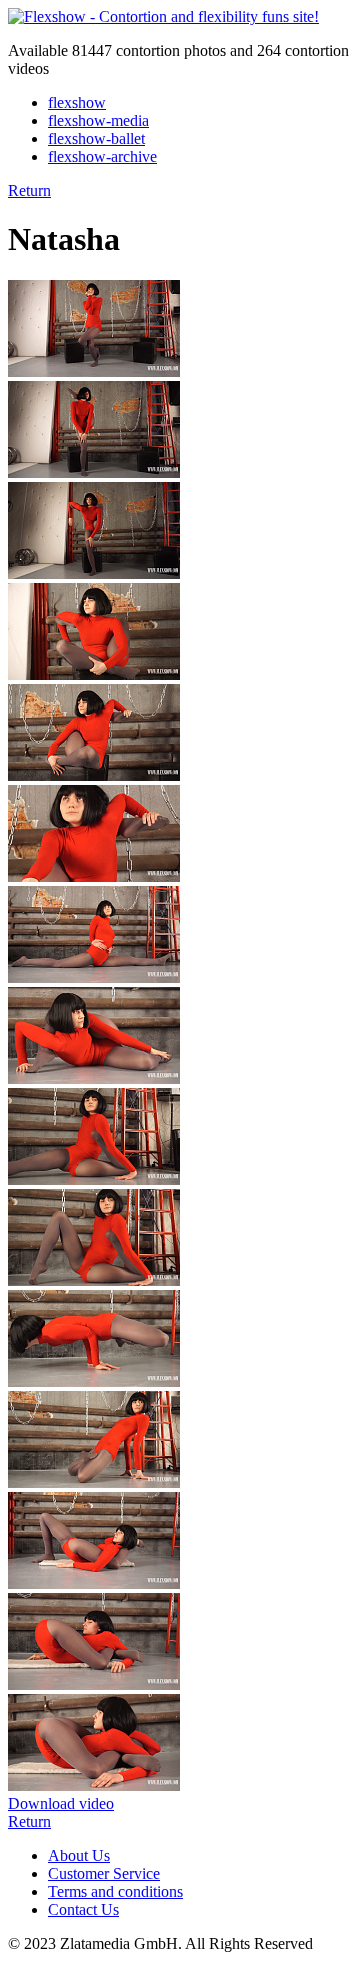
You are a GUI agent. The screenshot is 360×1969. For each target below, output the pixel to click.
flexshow (77, 102)
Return (29, 190)
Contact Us (83, 1909)
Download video (61, 1803)
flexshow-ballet (96, 138)
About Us (79, 1855)
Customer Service (104, 1873)
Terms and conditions (115, 1891)
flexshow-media (98, 120)
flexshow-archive (102, 156)
